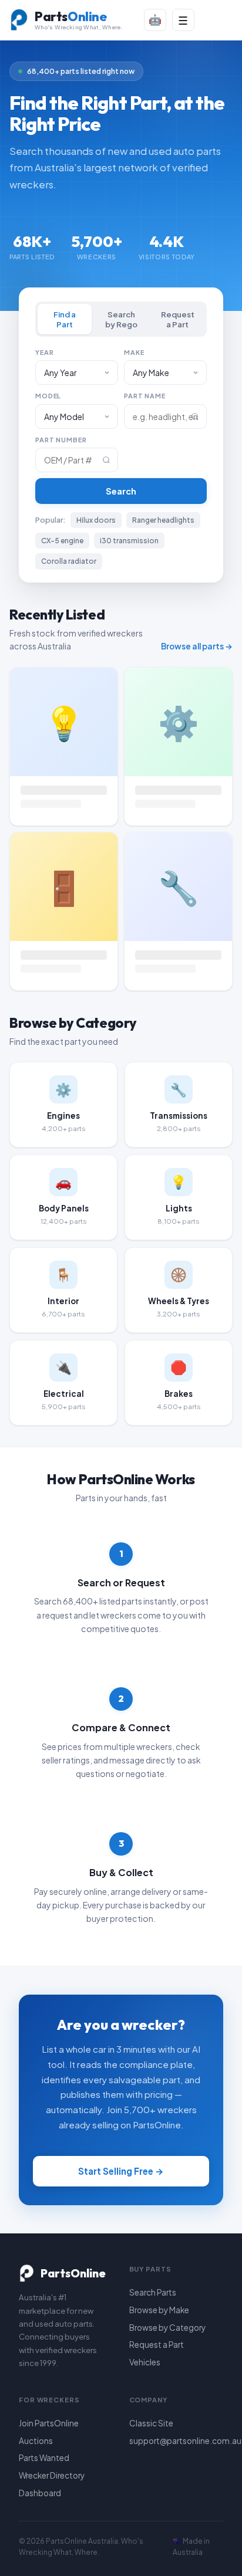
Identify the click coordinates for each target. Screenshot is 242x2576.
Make (134, 352)
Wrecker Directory (52, 2475)
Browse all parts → (197, 646)
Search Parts (153, 2292)
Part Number (61, 440)
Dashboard (40, 2493)
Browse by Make (159, 2310)
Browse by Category (167, 2328)
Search (121, 491)
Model (48, 396)
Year (44, 352)
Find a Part (65, 319)
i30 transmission (129, 541)
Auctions (36, 2441)
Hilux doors (96, 520)
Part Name (145, 396)
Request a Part (178, 319)
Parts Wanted (44, 2458)
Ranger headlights (163, 520)
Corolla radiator (69, 561)
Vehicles (145, 2362)
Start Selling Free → (121, 2171)
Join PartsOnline (49, 2423)
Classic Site (151, 2423)
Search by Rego (121, 319)
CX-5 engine (62, 541)
